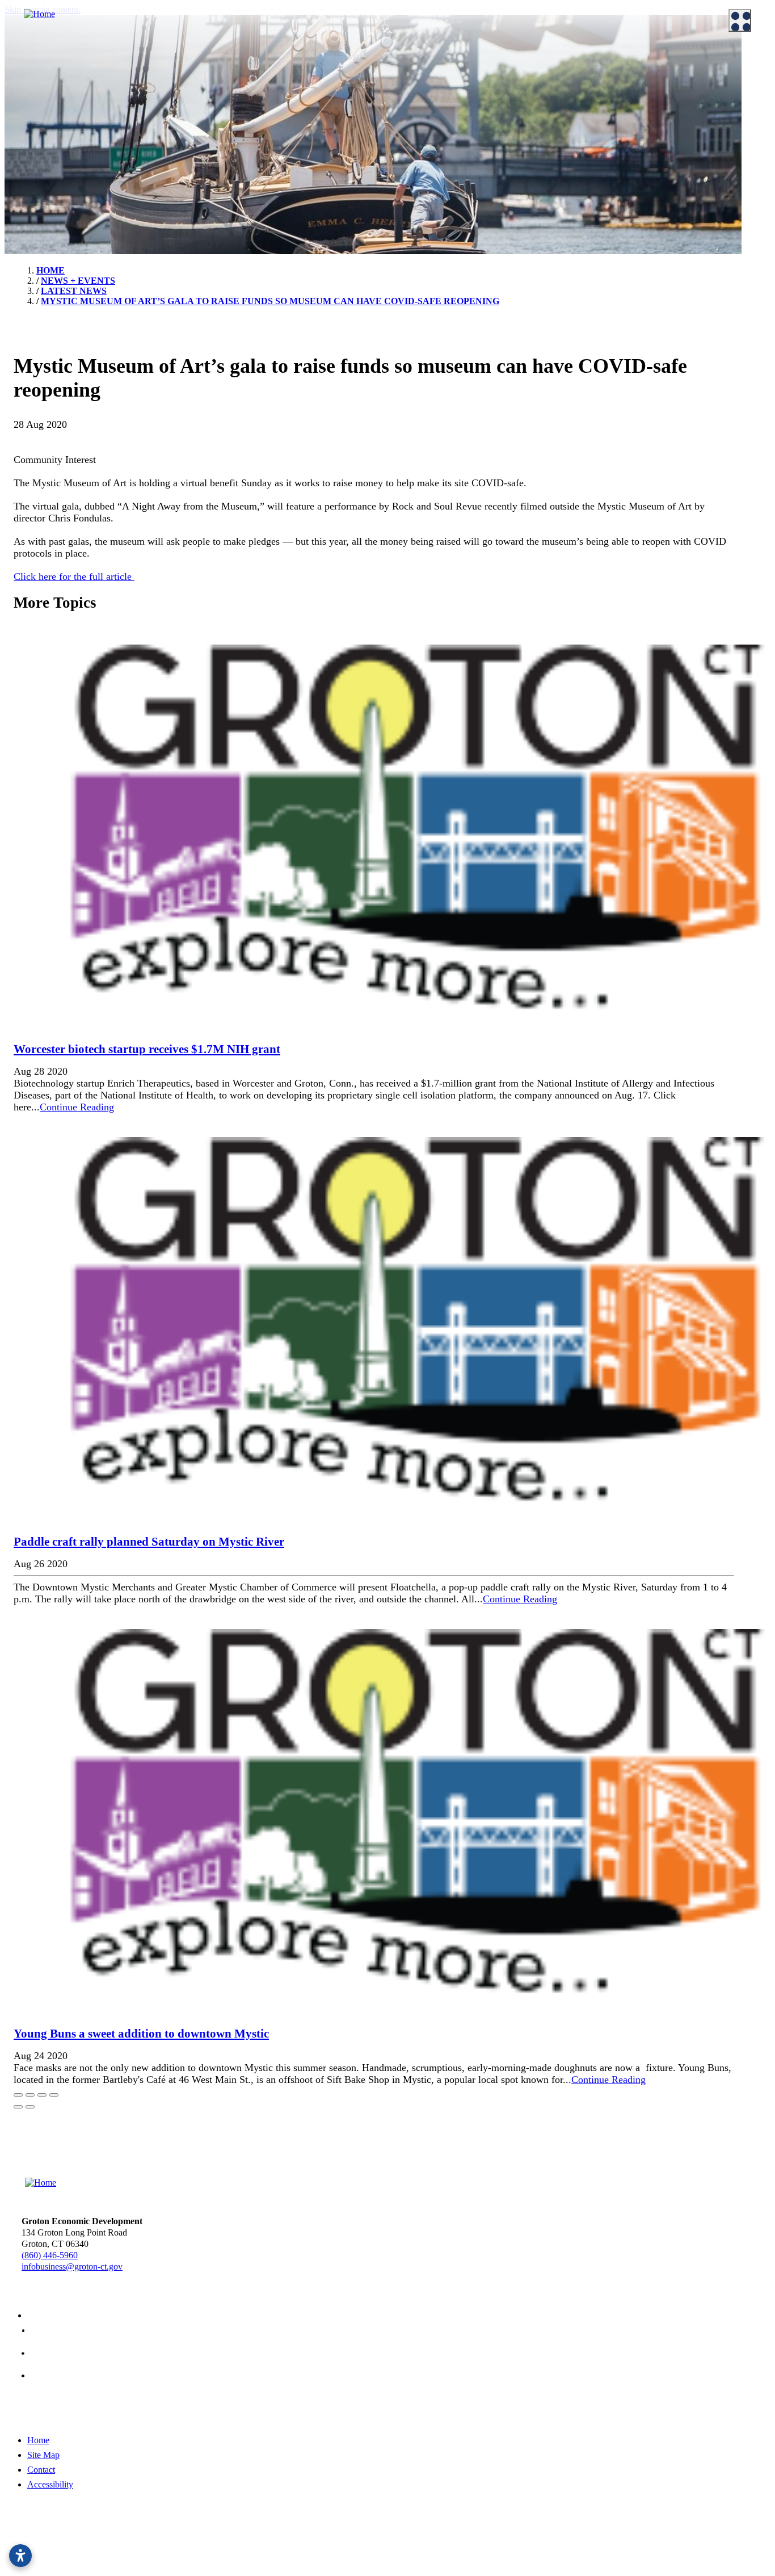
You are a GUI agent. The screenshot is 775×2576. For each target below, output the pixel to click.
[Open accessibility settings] (20, 2556)
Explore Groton (34, 135)
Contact (41, 2470)
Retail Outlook (431, 150)
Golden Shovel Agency (418, 2549)
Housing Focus (432, 164)
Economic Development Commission (80, 93)
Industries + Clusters (442, 93)
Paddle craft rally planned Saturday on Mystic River (149, 1542)
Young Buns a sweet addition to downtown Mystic (141, 2034)
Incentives (228, 79)
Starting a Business (243, 93)
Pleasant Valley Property (448, 192)
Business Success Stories (253, 107)
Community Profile (439, 121)
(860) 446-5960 (50, 2255)
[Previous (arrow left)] (18, 2107)
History (27, 167)
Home (38, 2440)
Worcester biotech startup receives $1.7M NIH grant (147, 1049)
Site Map (43, 2455)
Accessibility (50, 2484)
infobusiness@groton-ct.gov (72, 2266)
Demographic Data (439, 107)
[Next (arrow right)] (30, 2107)
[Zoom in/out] (54, 2095)
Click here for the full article (74, 576)
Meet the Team (40, 79)
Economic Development (441, 61)
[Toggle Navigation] (740, 20)
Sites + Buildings (435, 79)
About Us (23, 61)
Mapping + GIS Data (442, 136)
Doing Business (230, 61)
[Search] (752, 409)
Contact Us (33, 107)
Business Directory (243, 121)
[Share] (30, 2095)
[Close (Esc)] (18, 2095)
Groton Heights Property (449, 178)
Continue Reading (77, 1107)
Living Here (35, 153)
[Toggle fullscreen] (42, 2095)
